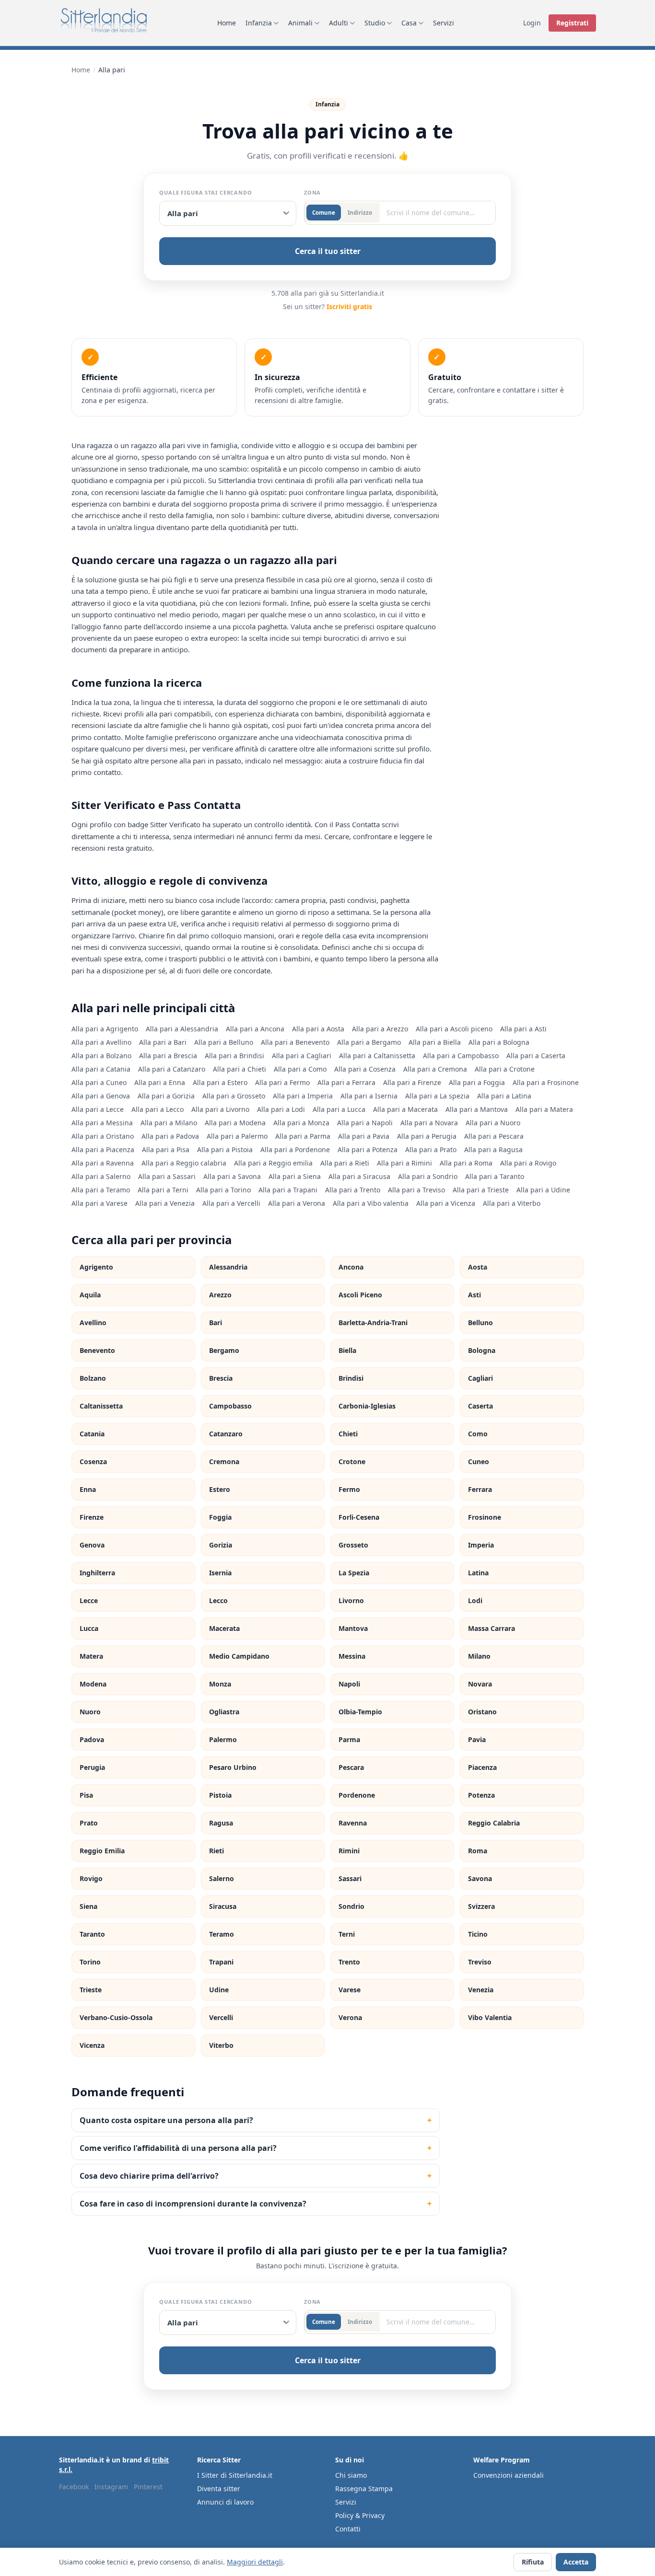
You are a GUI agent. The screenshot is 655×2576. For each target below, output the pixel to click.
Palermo (223, 1739)
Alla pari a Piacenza (103, 1149)
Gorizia (221, 1545)
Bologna (482, 1350)
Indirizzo (360, 213)
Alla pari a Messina (102, 1123)
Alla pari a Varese (99, 1203)
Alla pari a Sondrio (428, 1176)
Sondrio (351, 1906)
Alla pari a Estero (220, 1082)
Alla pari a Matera (544, 1109)
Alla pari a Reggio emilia (273, 1163)
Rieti (216, 1851)
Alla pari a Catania (101, 1069)
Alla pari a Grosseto (234, 1096)
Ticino (478, 1934)
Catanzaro (226, 1434)
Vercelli (221, 2017)
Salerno (222, 1878)
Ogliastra (224, 1712)
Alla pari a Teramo (101, 1190)
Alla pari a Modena (235, 1123)
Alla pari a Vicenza (446, 1203)
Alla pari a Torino (223, 1190)
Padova (92, 1739)
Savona (480, 1878)
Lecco (218, 1600)
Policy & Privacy (360, 2515)
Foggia (220, 1517)
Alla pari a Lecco (158, 1109)
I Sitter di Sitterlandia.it (235, 2475)
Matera (91, 1656)
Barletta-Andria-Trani (373, 1323)
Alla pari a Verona (297, 1203)
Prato (89, 1823)
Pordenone (357, 1795)
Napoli (349, 1684)
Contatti (348, 2529)
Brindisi (351, 1378)
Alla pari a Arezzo (380, 1029)
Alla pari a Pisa (166, 1149)
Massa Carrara (491, 1628)
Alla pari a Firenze (412, 1082)
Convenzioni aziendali (509, 2475)
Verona (350, 2017)
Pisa (86, 1795)
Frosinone (485, 1517)
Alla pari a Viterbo (512, 1203)
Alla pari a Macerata (405, 1109)
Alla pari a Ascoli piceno (454, 1029)
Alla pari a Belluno (224, 1042)
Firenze (92, 1517)
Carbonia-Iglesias (367, 1406)
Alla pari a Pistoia (225, 1149)
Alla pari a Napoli (365, 1123)
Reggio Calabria (494, 1823)
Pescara (351, 1767)
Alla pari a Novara (429, 1123)
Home (227, 23)
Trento (349, 1962)
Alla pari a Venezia (165, 1203)
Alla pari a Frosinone (546, 1082)
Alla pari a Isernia (369, 1096)
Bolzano (93, 1378)
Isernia (220, 1573)
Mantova (353, 1628)
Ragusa (221, 1823)
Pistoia (220, 1795)
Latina (478, 1573)
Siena (88, 1906)
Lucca (89, 1628)
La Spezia (354, 1573)
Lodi (475, 1600)
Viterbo (221, 2045)
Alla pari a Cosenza (365, 1069)
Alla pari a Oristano (103, 1136)
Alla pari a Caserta (536, 1056)
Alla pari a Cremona (435, 1069)
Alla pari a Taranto (495, 1176)
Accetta (576, 2562)
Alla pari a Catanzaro (172, 1069)
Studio (375, 23)
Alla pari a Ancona (255, 1029)
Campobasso (230, 1406)
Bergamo (224, 1350)
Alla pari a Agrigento (105, 1029)
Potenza (481, 1795)
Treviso (480, 1962)
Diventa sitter (219, 2489)
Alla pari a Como (300, 1069)
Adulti (339, 23)
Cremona (224, 1461)
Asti (474, 1295)
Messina (352, 1656)
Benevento (97, 1350)
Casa (409, 23)
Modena (93, 1684)
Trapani (221, 1962)
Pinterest (148, 2487)
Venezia (481, 1990)
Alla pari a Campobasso (461, 1056)
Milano (479, 1656)
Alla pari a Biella (435, 1042)
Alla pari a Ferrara (346, 1082)
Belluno (480, 1323)
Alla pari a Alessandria (182, 1029)
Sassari (350, 1878)
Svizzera (481, 1906)
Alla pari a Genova (101, 1096)
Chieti (348, 1434)
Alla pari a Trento (353, 1190)
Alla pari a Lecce (98, 1109)
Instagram (111, 2487)
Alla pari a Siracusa (359, 1176)
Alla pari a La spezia (437, 1096)
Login (532, 23)
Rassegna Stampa (364, 2489)
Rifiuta (533, 2562)
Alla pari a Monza (301, 1123)
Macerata (224, 1628)
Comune (324, 213)
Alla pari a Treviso (416, 1190)
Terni (347, 1934)
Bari (216, 1323)
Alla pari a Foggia (477, 1082)
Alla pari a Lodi (281, 1109)
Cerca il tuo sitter (328, 251)
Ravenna (353, 1823)
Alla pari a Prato (431, 1149)
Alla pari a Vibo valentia (371, 1203)
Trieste (91, 1990)
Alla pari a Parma (303, 1136)
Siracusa (223, 1906)
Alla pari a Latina (504, 1096)
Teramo (222, 1934)
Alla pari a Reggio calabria (184, 1163)
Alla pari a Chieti (240, 1069)
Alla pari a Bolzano (101, 1056)
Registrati (572, 23)
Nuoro (90, 1712)
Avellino (93, 1323)
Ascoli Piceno (360, 1295)
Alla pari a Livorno (220, 1109)
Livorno (351, 1600)
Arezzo (220, 1295)
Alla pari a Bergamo (369, 1042)
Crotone (352, 1461)
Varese (350, 1990)
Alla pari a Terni (163, 1190)
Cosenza (93, 1461)
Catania (92, 1434)
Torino (90, 1962)
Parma (349, 1739)
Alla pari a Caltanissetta (377, 1056)
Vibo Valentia (490, 2017)
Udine (219, 1990)
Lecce (89, 1600)
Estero (220, 1489)
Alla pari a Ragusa (493, 1149)
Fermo (349, 1489)
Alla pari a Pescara (494, 1136)
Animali (300, 23)
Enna (88, 1489)
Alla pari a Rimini (404, 1163)
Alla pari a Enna (160, 1082)
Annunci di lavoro (225, 2502)
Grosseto (353, 1545)
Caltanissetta (101, 1406)
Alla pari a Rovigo (528, 1163)
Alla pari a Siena (295, 1176)
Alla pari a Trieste (481, 1190)
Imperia (481, 1545)
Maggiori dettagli (255, 2562)
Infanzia (259, 23)
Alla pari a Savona (232, 1176)
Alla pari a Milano (169, 1123)
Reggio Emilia (102, 1851)
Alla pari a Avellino (101, 1042)
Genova (92, 1545)
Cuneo (479, 1461)
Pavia (477, 1739)
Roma (478, 1851)
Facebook (74, 2487)
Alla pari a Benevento (295, 1042)
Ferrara (480, 1489)
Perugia (92, 1767)
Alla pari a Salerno (101, 1176)
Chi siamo (351, 2475)
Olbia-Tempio (360, 1712)
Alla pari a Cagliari (302, 1056)
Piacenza (482, 1767)
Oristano (482, 1712)
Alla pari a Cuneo (99, 1082)
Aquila (90, 1295)
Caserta (480, 1406)
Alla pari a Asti (523, 1029)
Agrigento (96, 1267)
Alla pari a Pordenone (295, 1149)
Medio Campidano (239, 1656)
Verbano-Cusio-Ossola (116, 2017)
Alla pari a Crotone (505, 1069)
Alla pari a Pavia (364, 1136)
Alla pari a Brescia (168, 1056)
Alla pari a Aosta (318, 1029)
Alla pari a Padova (170, 1136)
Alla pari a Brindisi (234, 1056)
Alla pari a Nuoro (493, 1123)
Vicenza (92, 2045)
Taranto (92, 1934)
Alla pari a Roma (466, 1163)
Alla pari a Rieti (345, 1163)
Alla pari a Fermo (282, 1082)
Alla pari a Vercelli (231, 1203)
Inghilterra (97, 1573)
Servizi (444, 23)
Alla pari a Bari (163, 1042)
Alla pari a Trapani (288, 1190)
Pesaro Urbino (233, 1767)
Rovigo (91, 1878)
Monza (220, 1684)
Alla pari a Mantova (477, 1109)
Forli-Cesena (359, 1517)
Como (478, 1434)
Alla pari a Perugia (427, 1136)
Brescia (221, 1378)
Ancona (351, 1267)
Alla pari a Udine (543, 1190)
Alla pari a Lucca (339, 1109)
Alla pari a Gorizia (166, 1096)
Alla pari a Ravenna (103, 1163)
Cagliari (480, 1378)
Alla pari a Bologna (499, 1042)
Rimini (349, 1851)
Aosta (478, 1267)
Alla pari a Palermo (237, 1136)
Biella (347, 1350)
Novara (480, 1684)
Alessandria (228, 1267)
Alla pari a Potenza (368, 1149)
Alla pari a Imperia (303, 1096)
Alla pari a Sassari (167, 1176)
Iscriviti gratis (349, 306)
